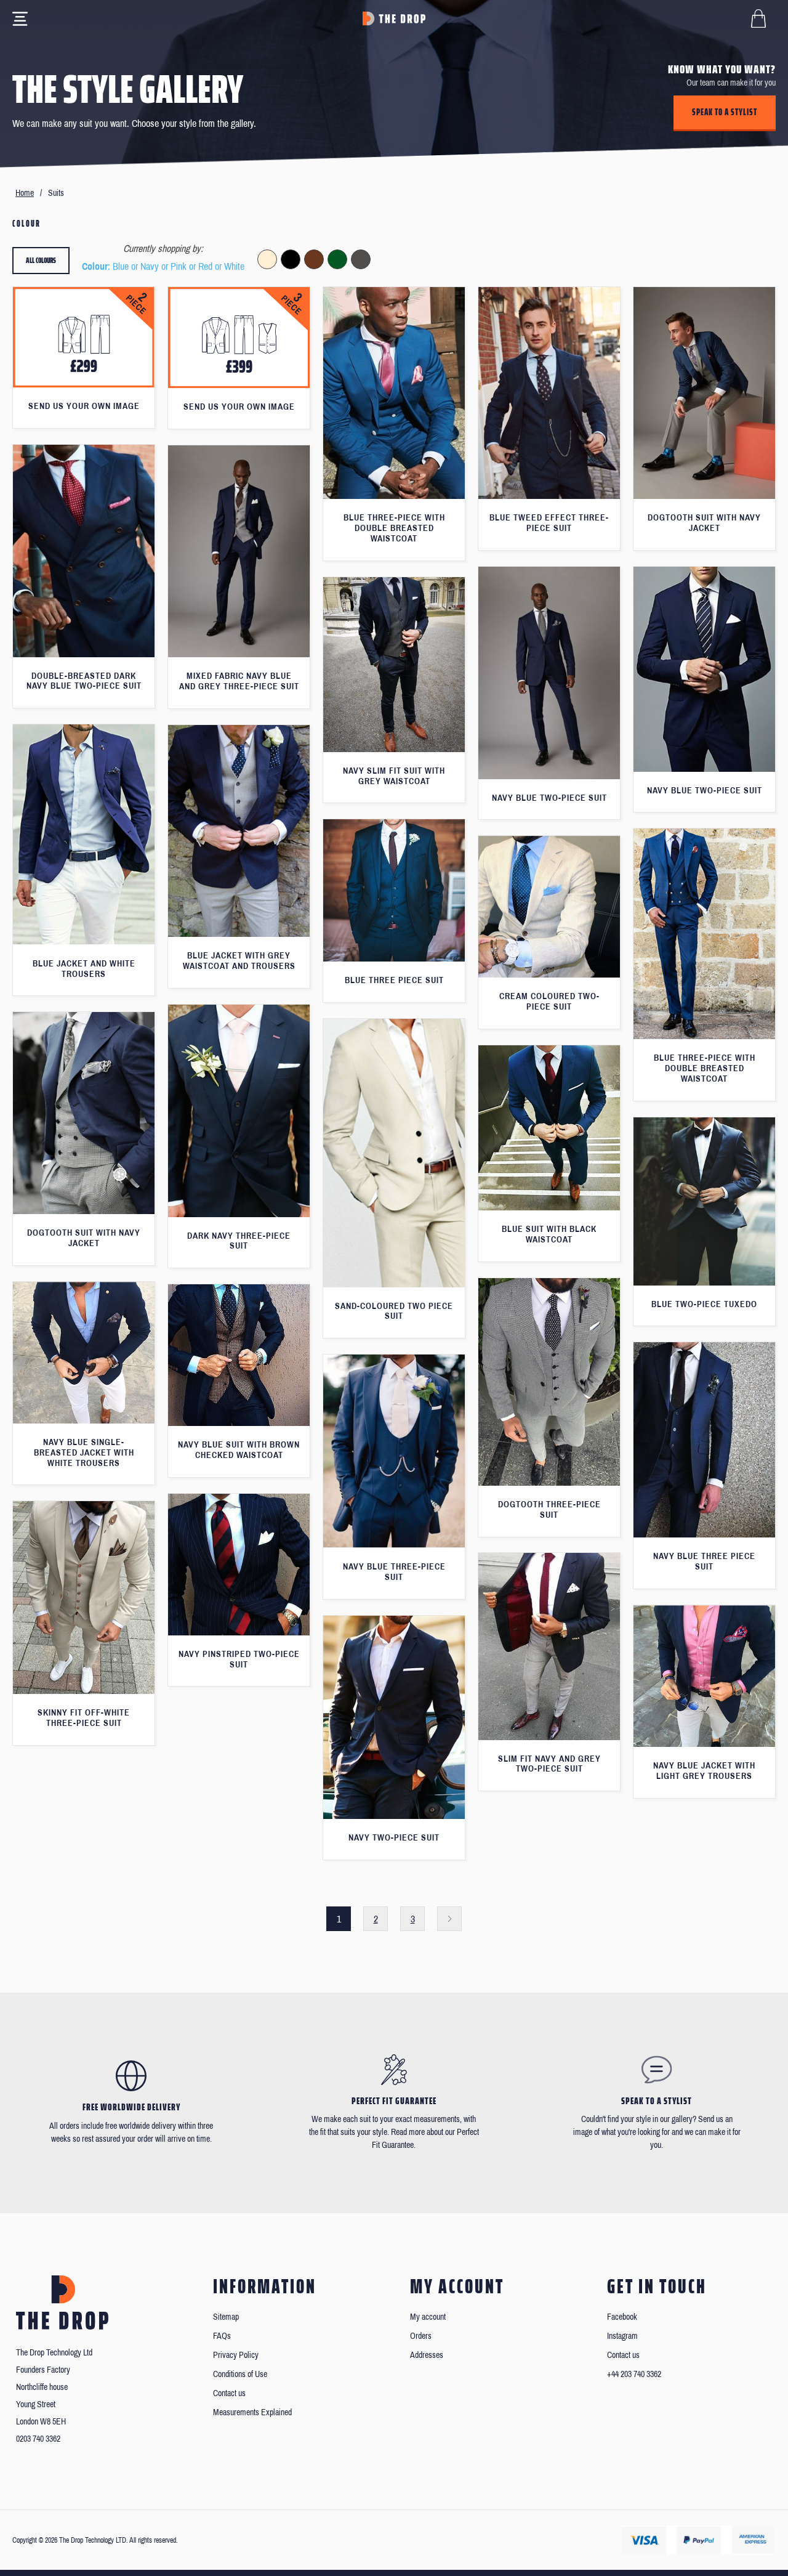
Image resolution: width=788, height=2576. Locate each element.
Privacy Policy (236, 2355)
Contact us (229, 2393)
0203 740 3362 (38, 2439)
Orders (421, 2336)
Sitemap (226, 2317)
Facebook (622, 2317)
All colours (41, 260)
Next (449, 1919)
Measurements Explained (252, 2412)
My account (428, 2317)
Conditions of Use (240, 2374)
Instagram (622, 2336)
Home (25, 193)
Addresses (427, 2355)
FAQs (222, 2336)
